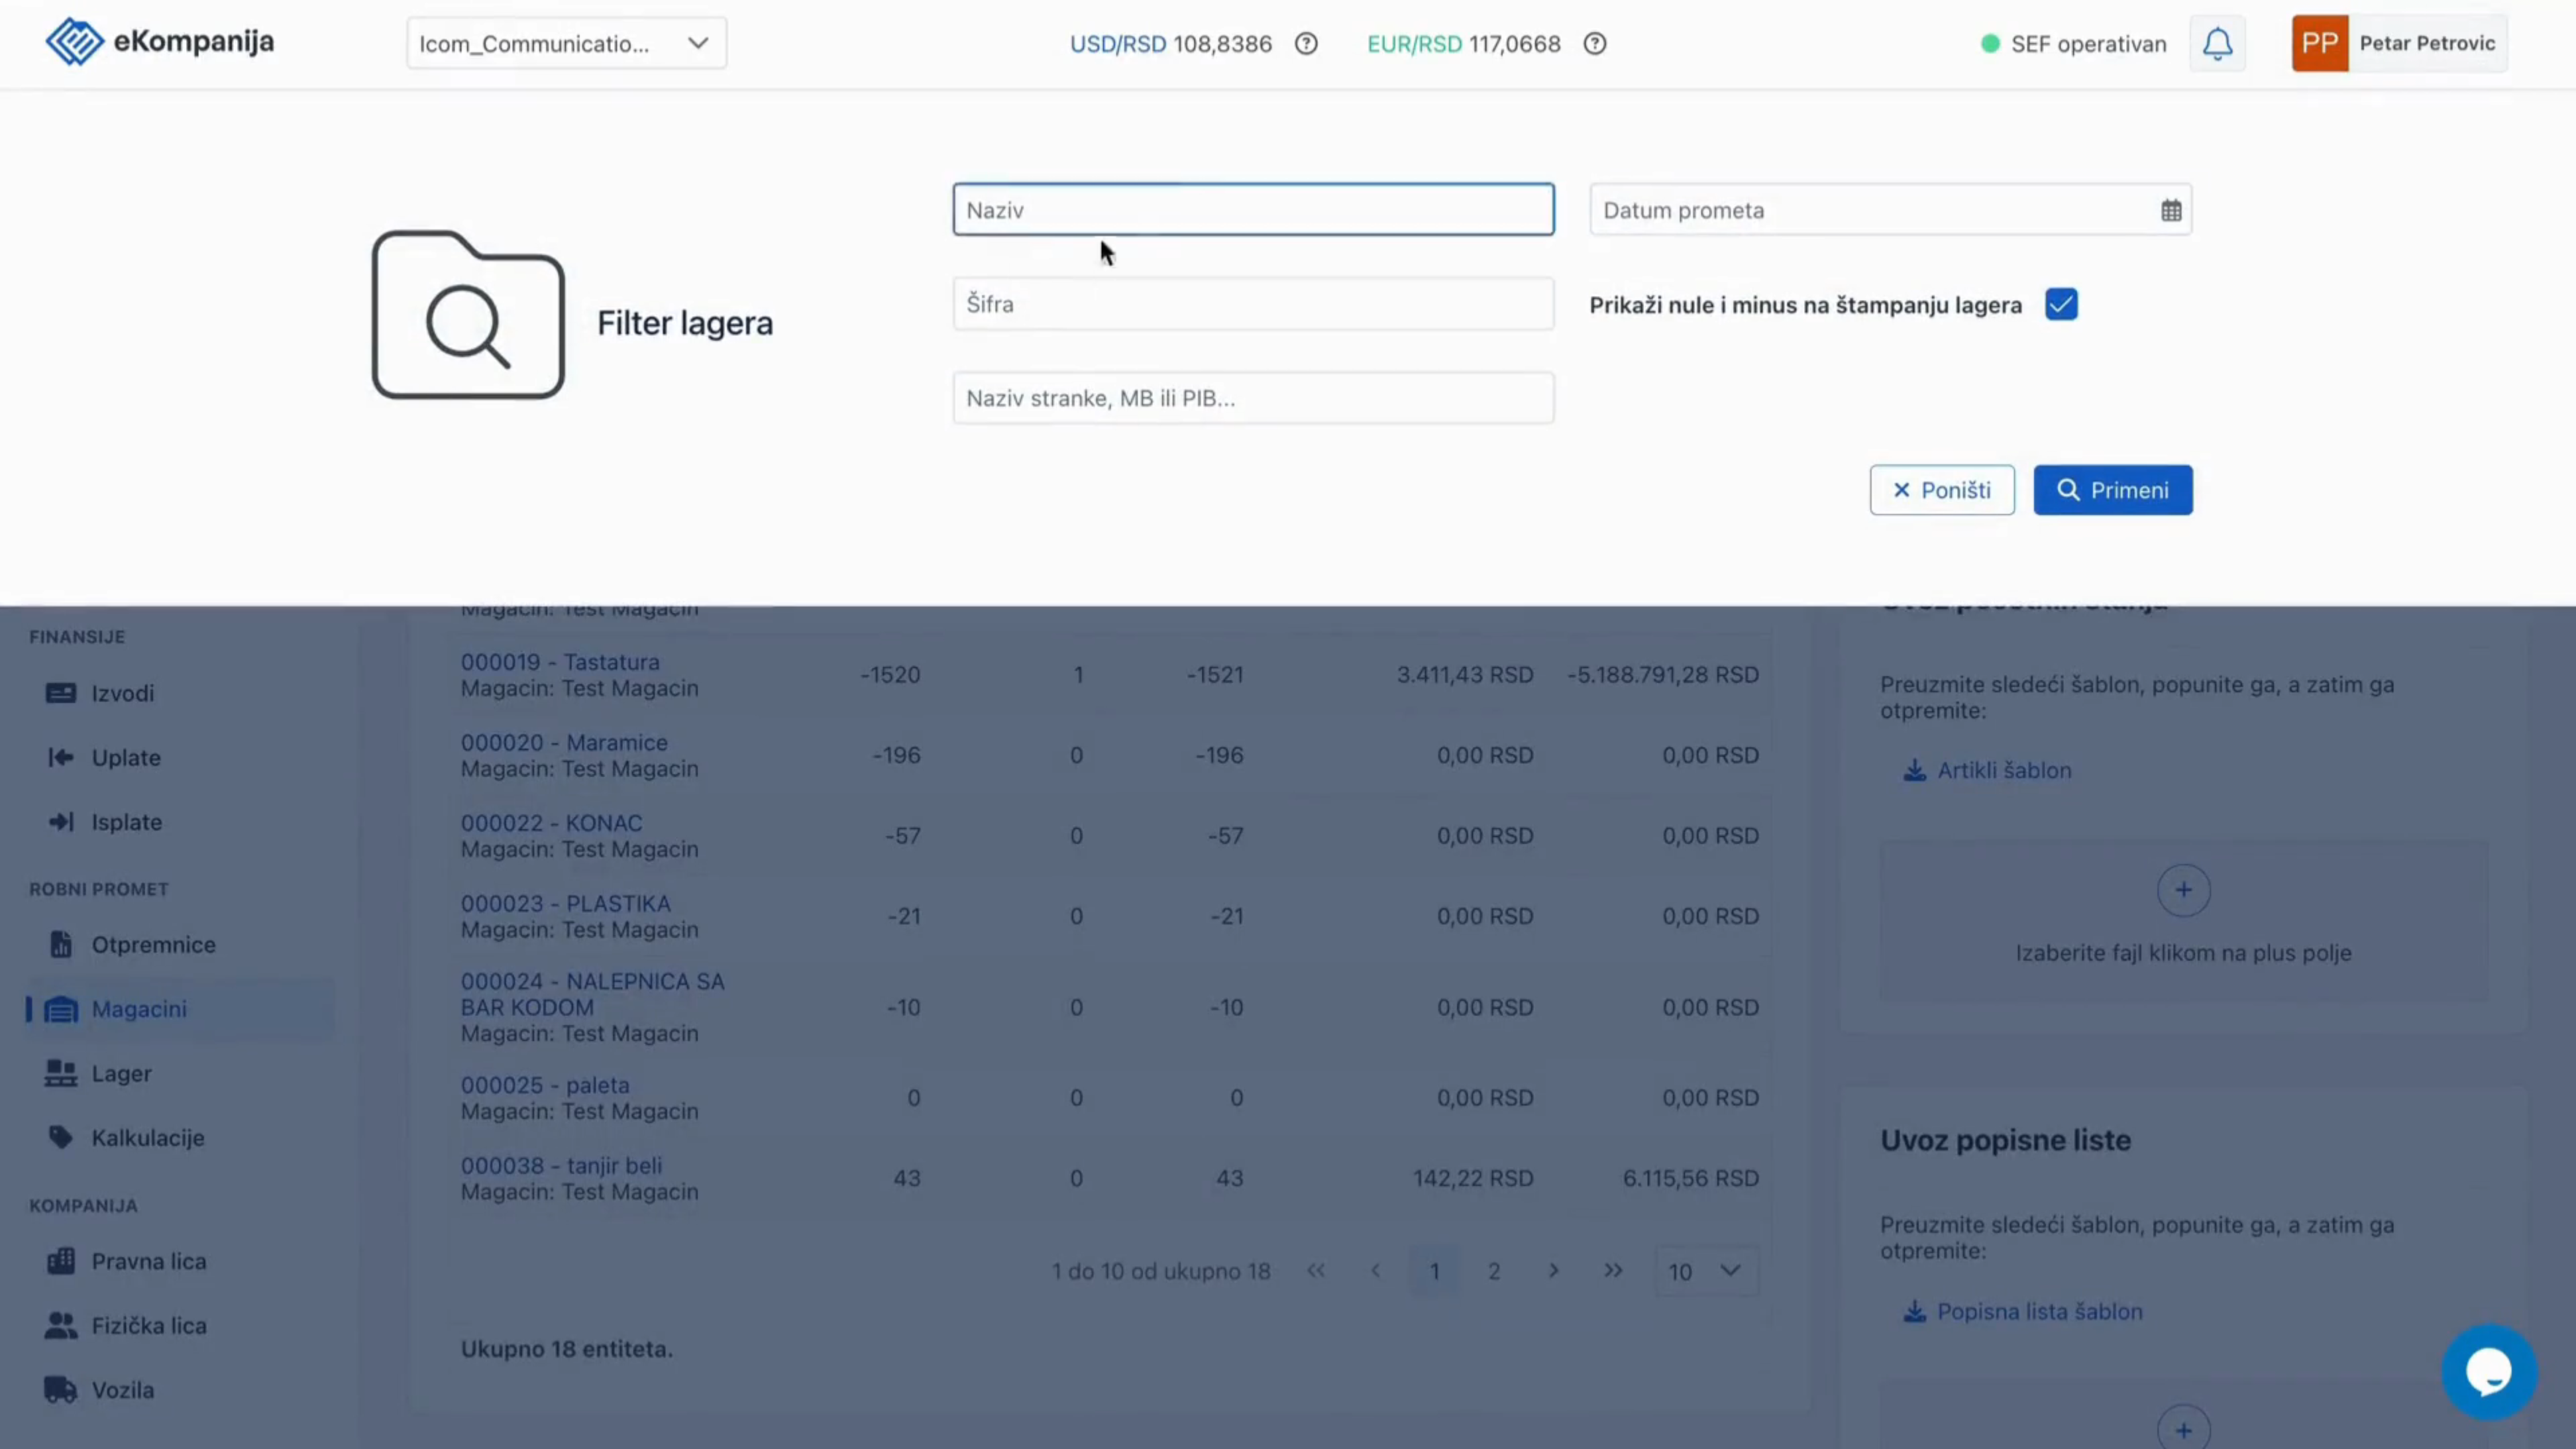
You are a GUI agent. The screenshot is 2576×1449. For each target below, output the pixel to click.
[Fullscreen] (2454, 1434)
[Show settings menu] (2419, 1434)
